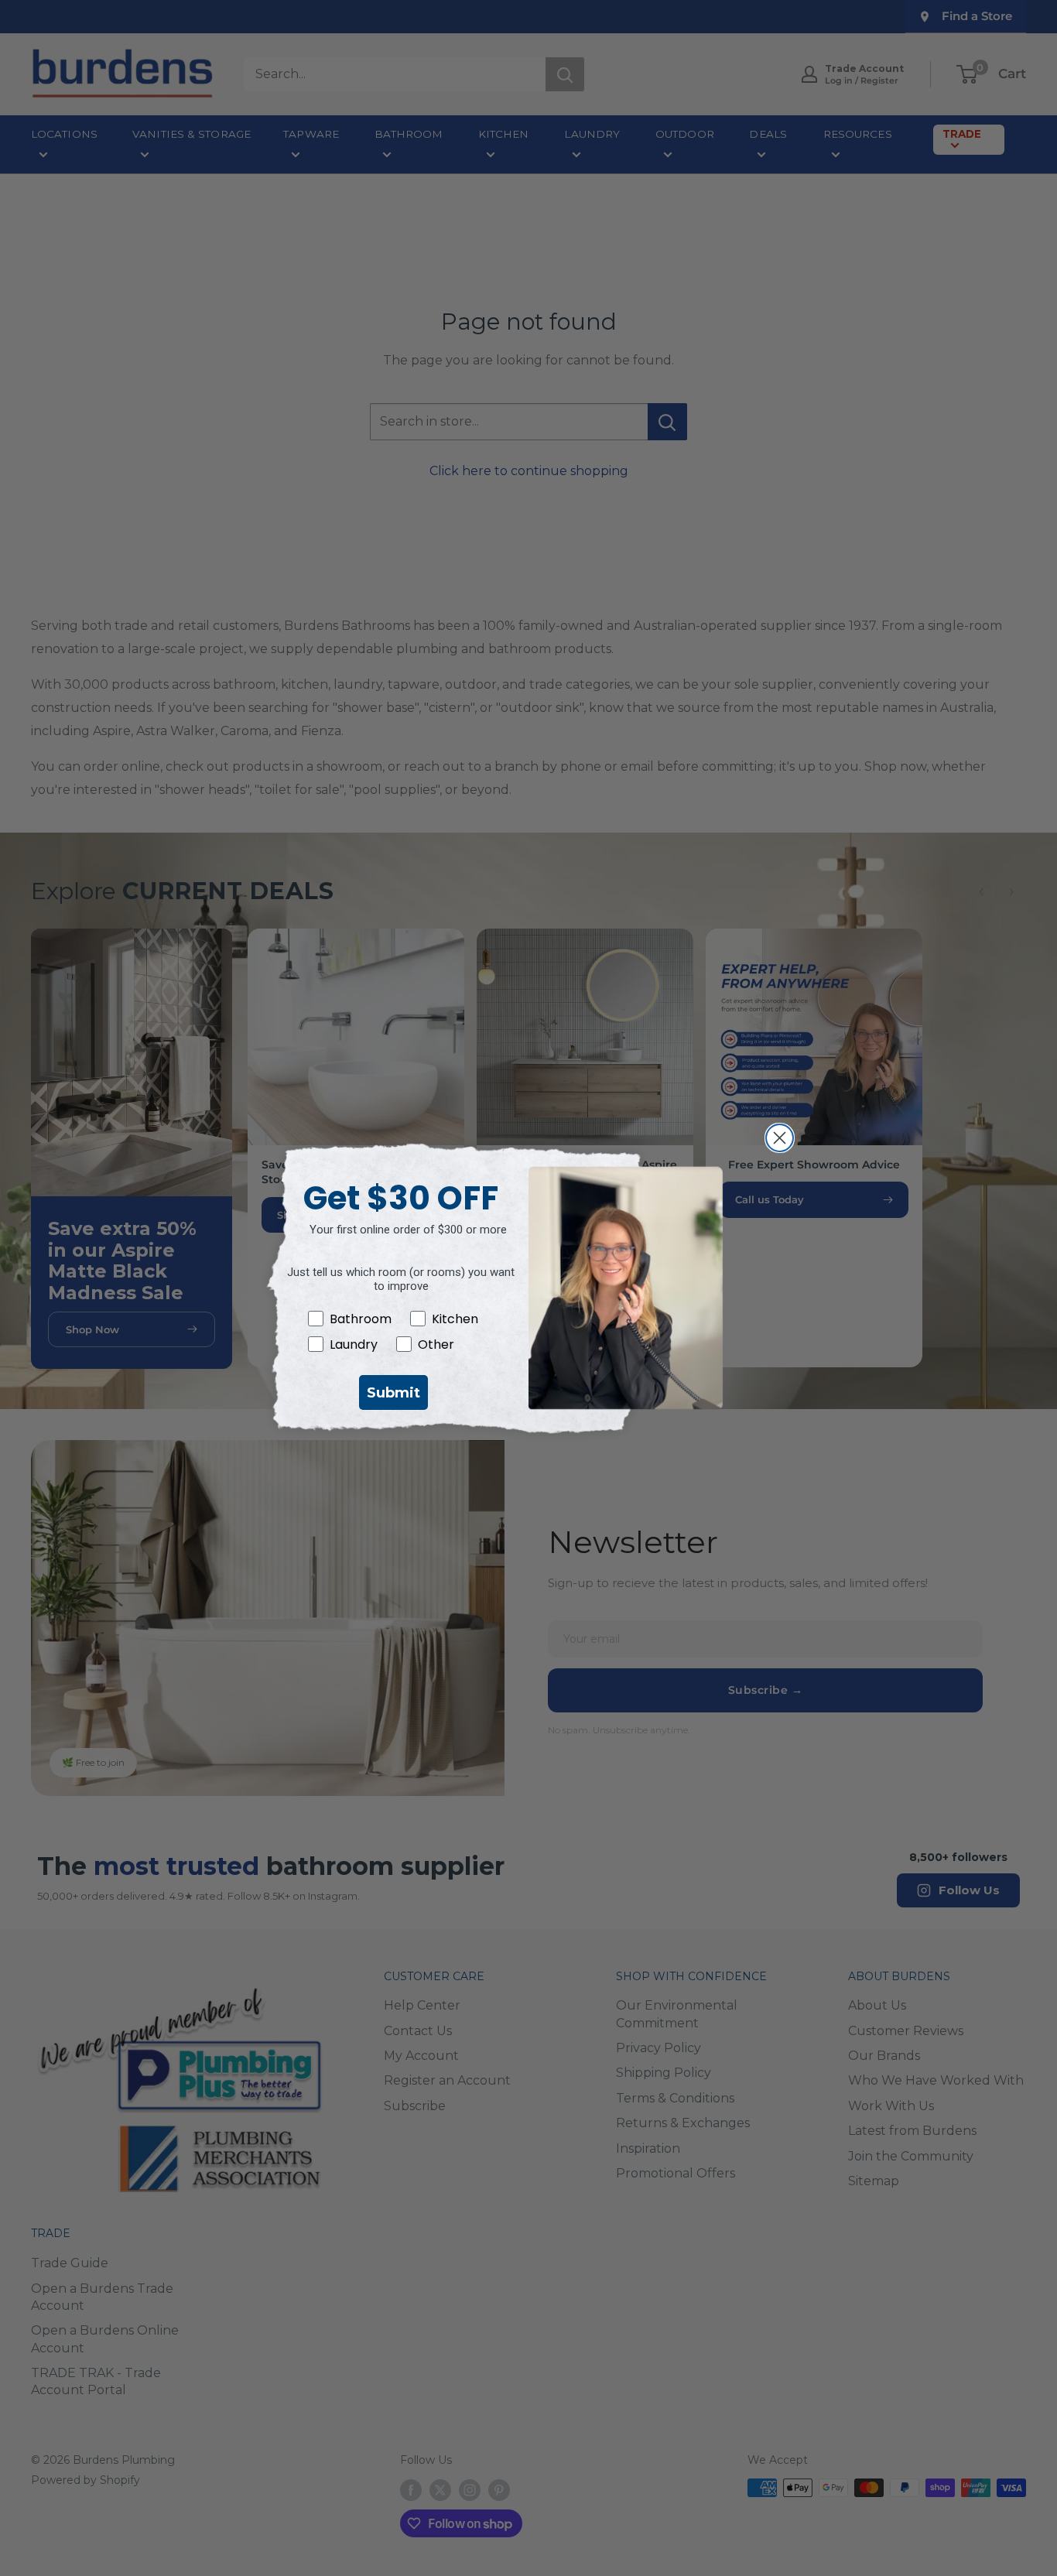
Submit (393, 1393)
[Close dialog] (780, 1138)
